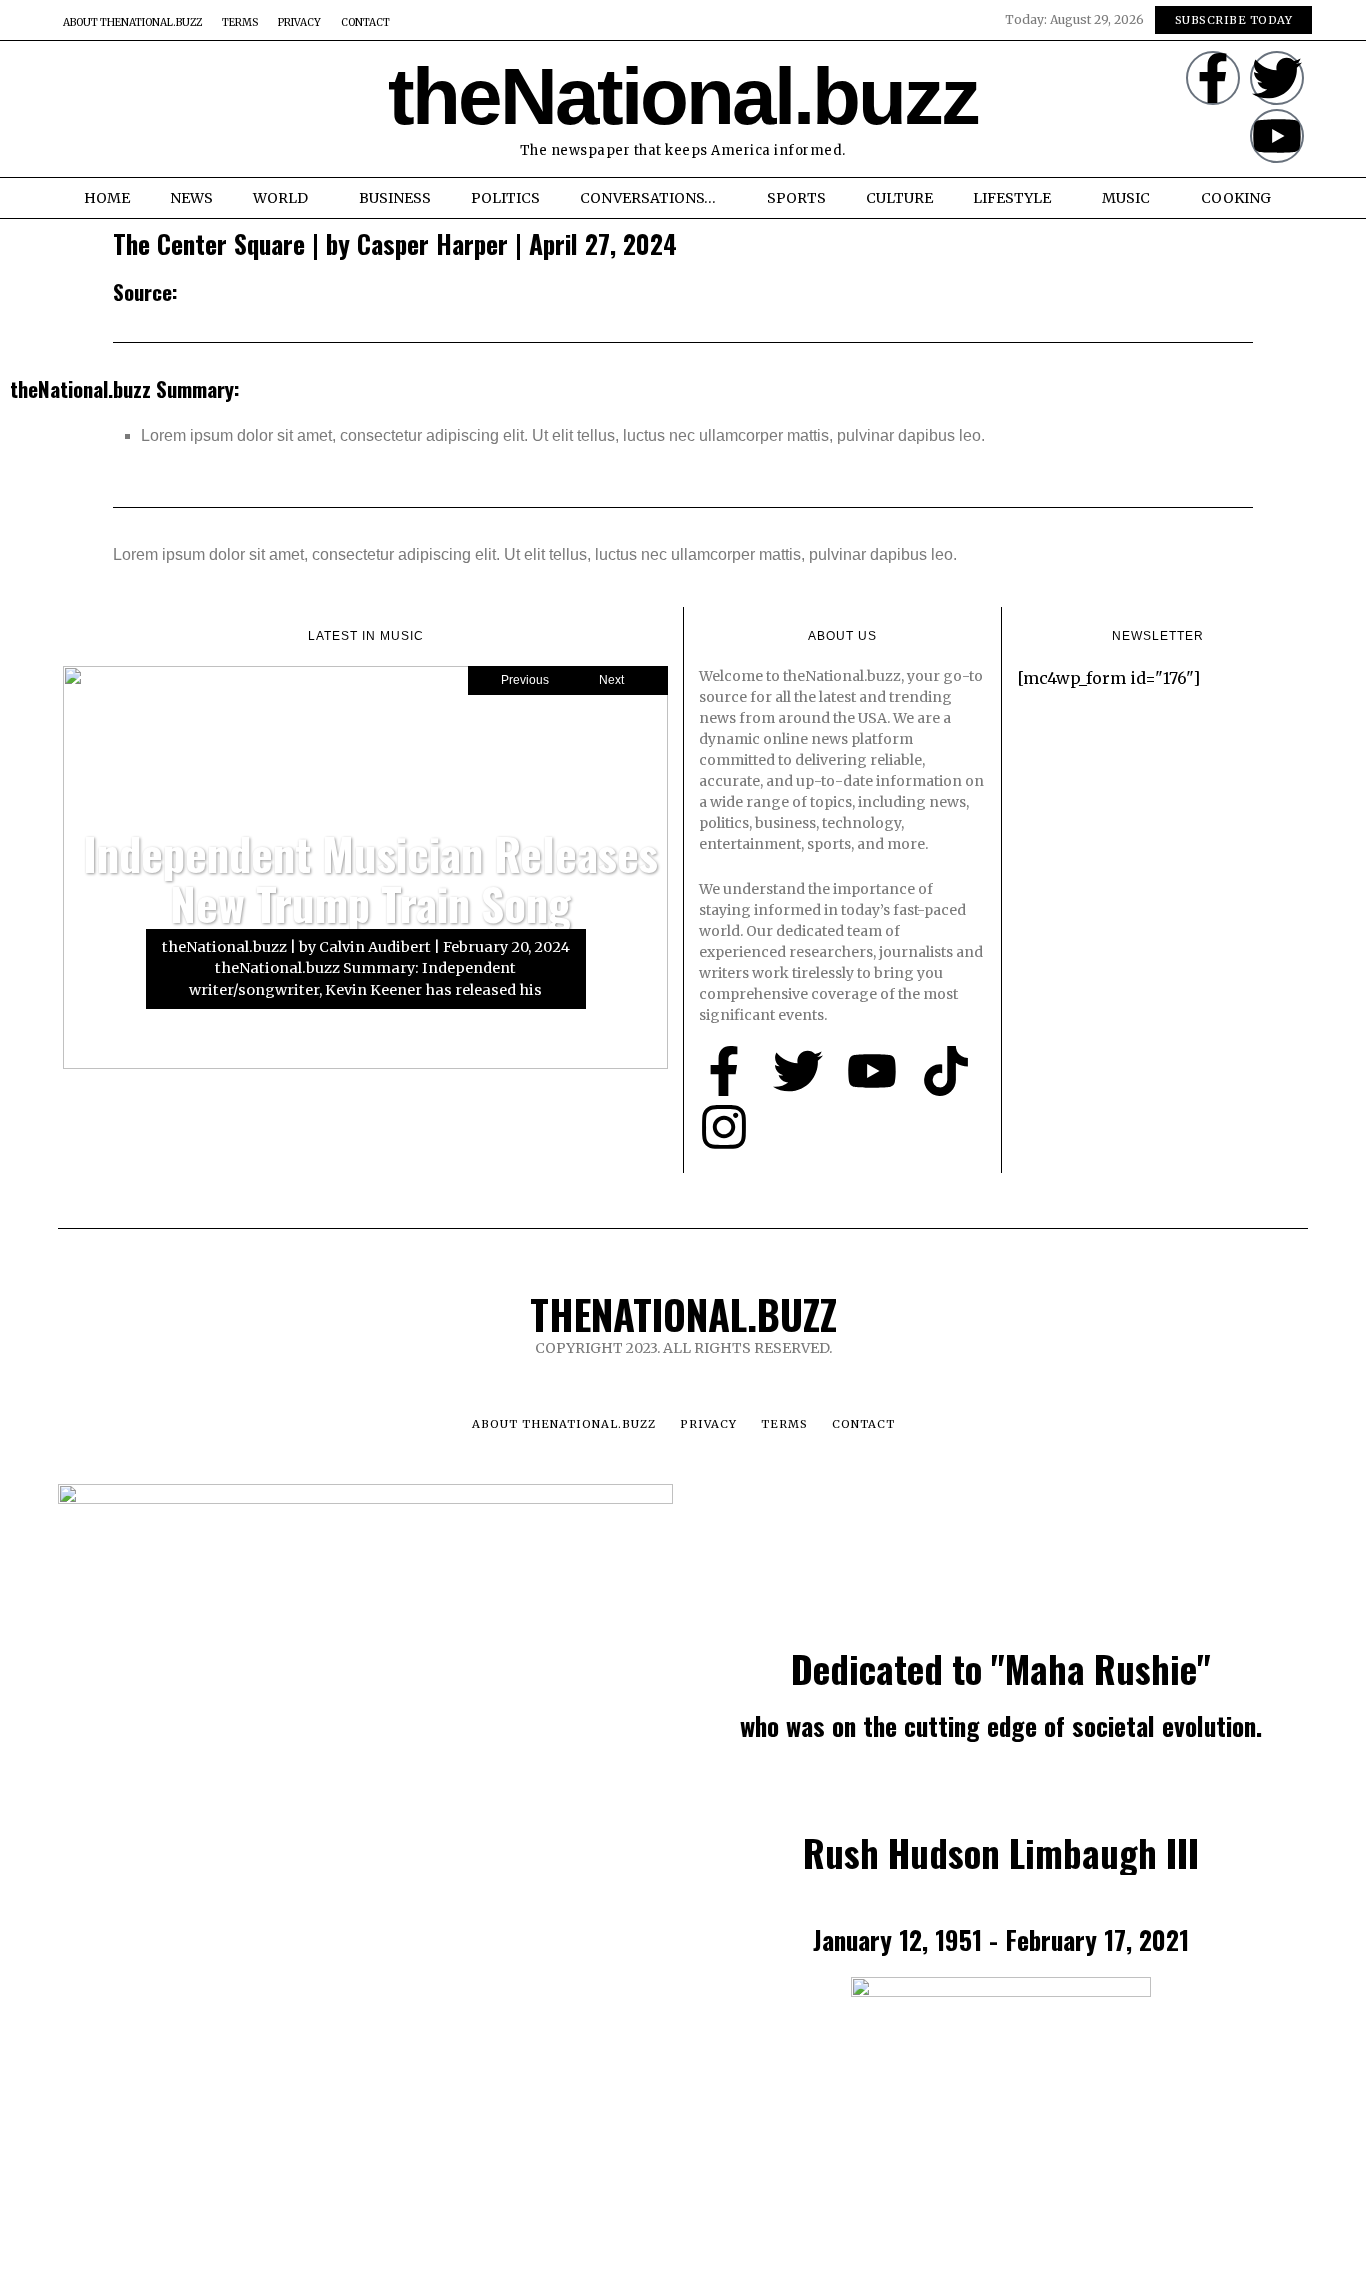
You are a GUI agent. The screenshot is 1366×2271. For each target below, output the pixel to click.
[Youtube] (1277, 136)
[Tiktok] (946, 1071)
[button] (80, 109)
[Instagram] (724, 1127)
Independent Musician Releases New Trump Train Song (370, 878)
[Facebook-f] (1213, 78)
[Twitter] (1277, 78)
